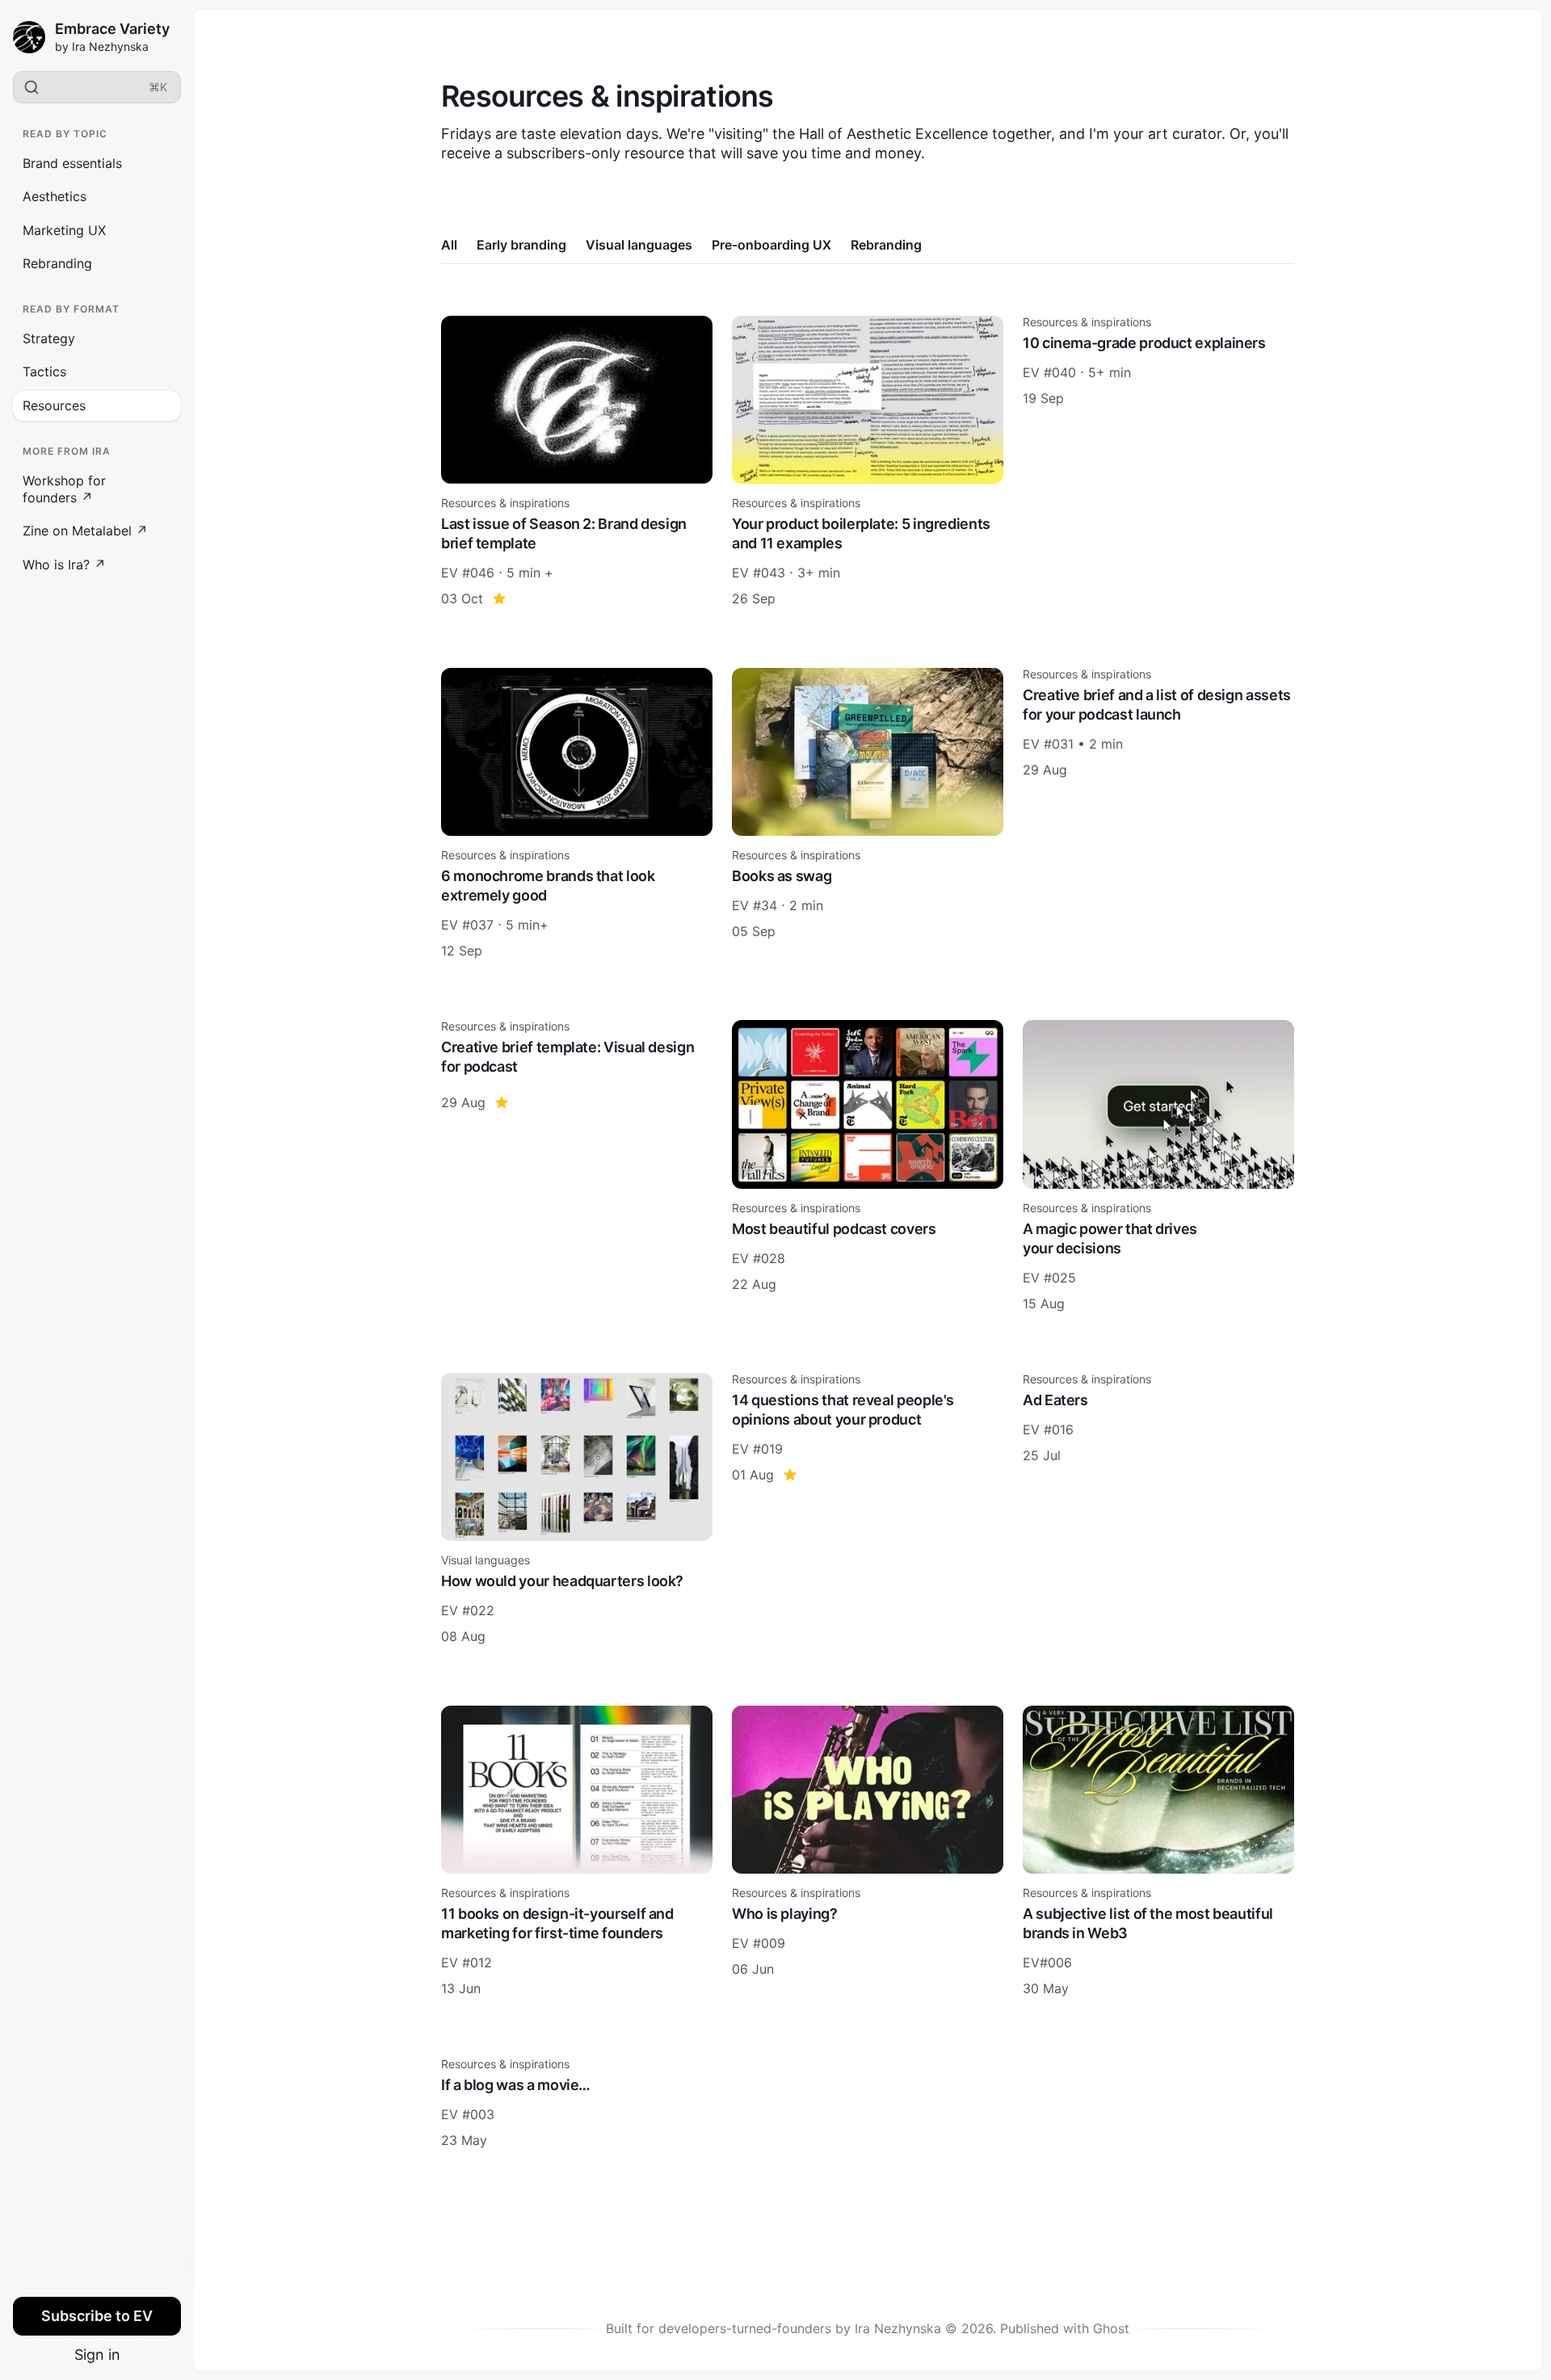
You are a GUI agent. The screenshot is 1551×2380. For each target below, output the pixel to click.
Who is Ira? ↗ (64, 565)
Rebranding (57, 263)
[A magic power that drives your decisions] (1158, 1166)
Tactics (44, 371)
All (449, 245)
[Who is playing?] (868, 1852)
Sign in (97, 2355)
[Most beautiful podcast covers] (868, 1166)
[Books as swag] (868, 814)
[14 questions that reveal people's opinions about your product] (868, 1509)
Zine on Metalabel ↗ (85, 531)
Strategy (49, 338)
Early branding (521, 245)
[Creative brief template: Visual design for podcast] (577, 1166)
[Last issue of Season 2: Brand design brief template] (577, 462)
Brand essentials (72, 163)
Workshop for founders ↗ (64, 489)
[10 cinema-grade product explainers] (1158, 462)
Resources (54, 405)
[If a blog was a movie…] (577, 2104)
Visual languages (639, 245)
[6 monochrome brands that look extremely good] (577, 814)
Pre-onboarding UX (771, 245)
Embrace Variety (112, 29)
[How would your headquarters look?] (577, 1509)
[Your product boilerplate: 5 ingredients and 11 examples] (868, 462)
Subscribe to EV (97, 2316)
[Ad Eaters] (1158, 1509)
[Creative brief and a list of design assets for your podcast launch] (1158, 814)
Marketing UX (64, 230)
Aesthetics (55, 196)
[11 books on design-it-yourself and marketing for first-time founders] (577, 1852)
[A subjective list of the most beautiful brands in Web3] (1158, 1852)
